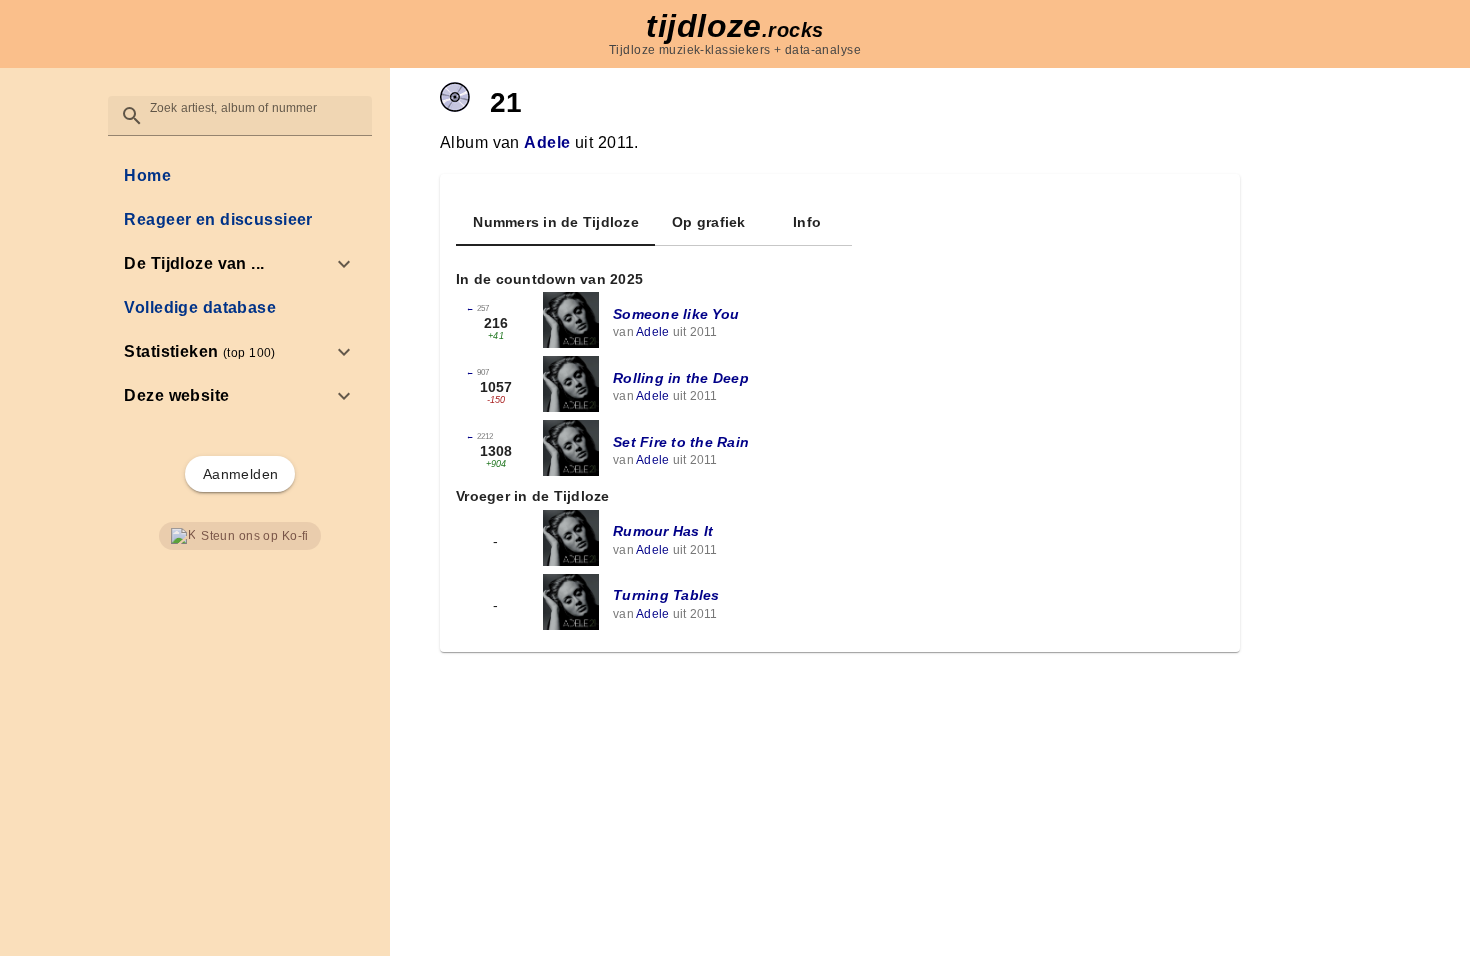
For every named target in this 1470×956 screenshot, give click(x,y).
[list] (239, 286)
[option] (239, 264)
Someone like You (676, 314)
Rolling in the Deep (681, 378)
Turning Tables (666, 595)
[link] (239, 176)
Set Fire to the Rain (681, 442)
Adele (547, 142)
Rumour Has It (663, 531)
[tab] (555, 222)
